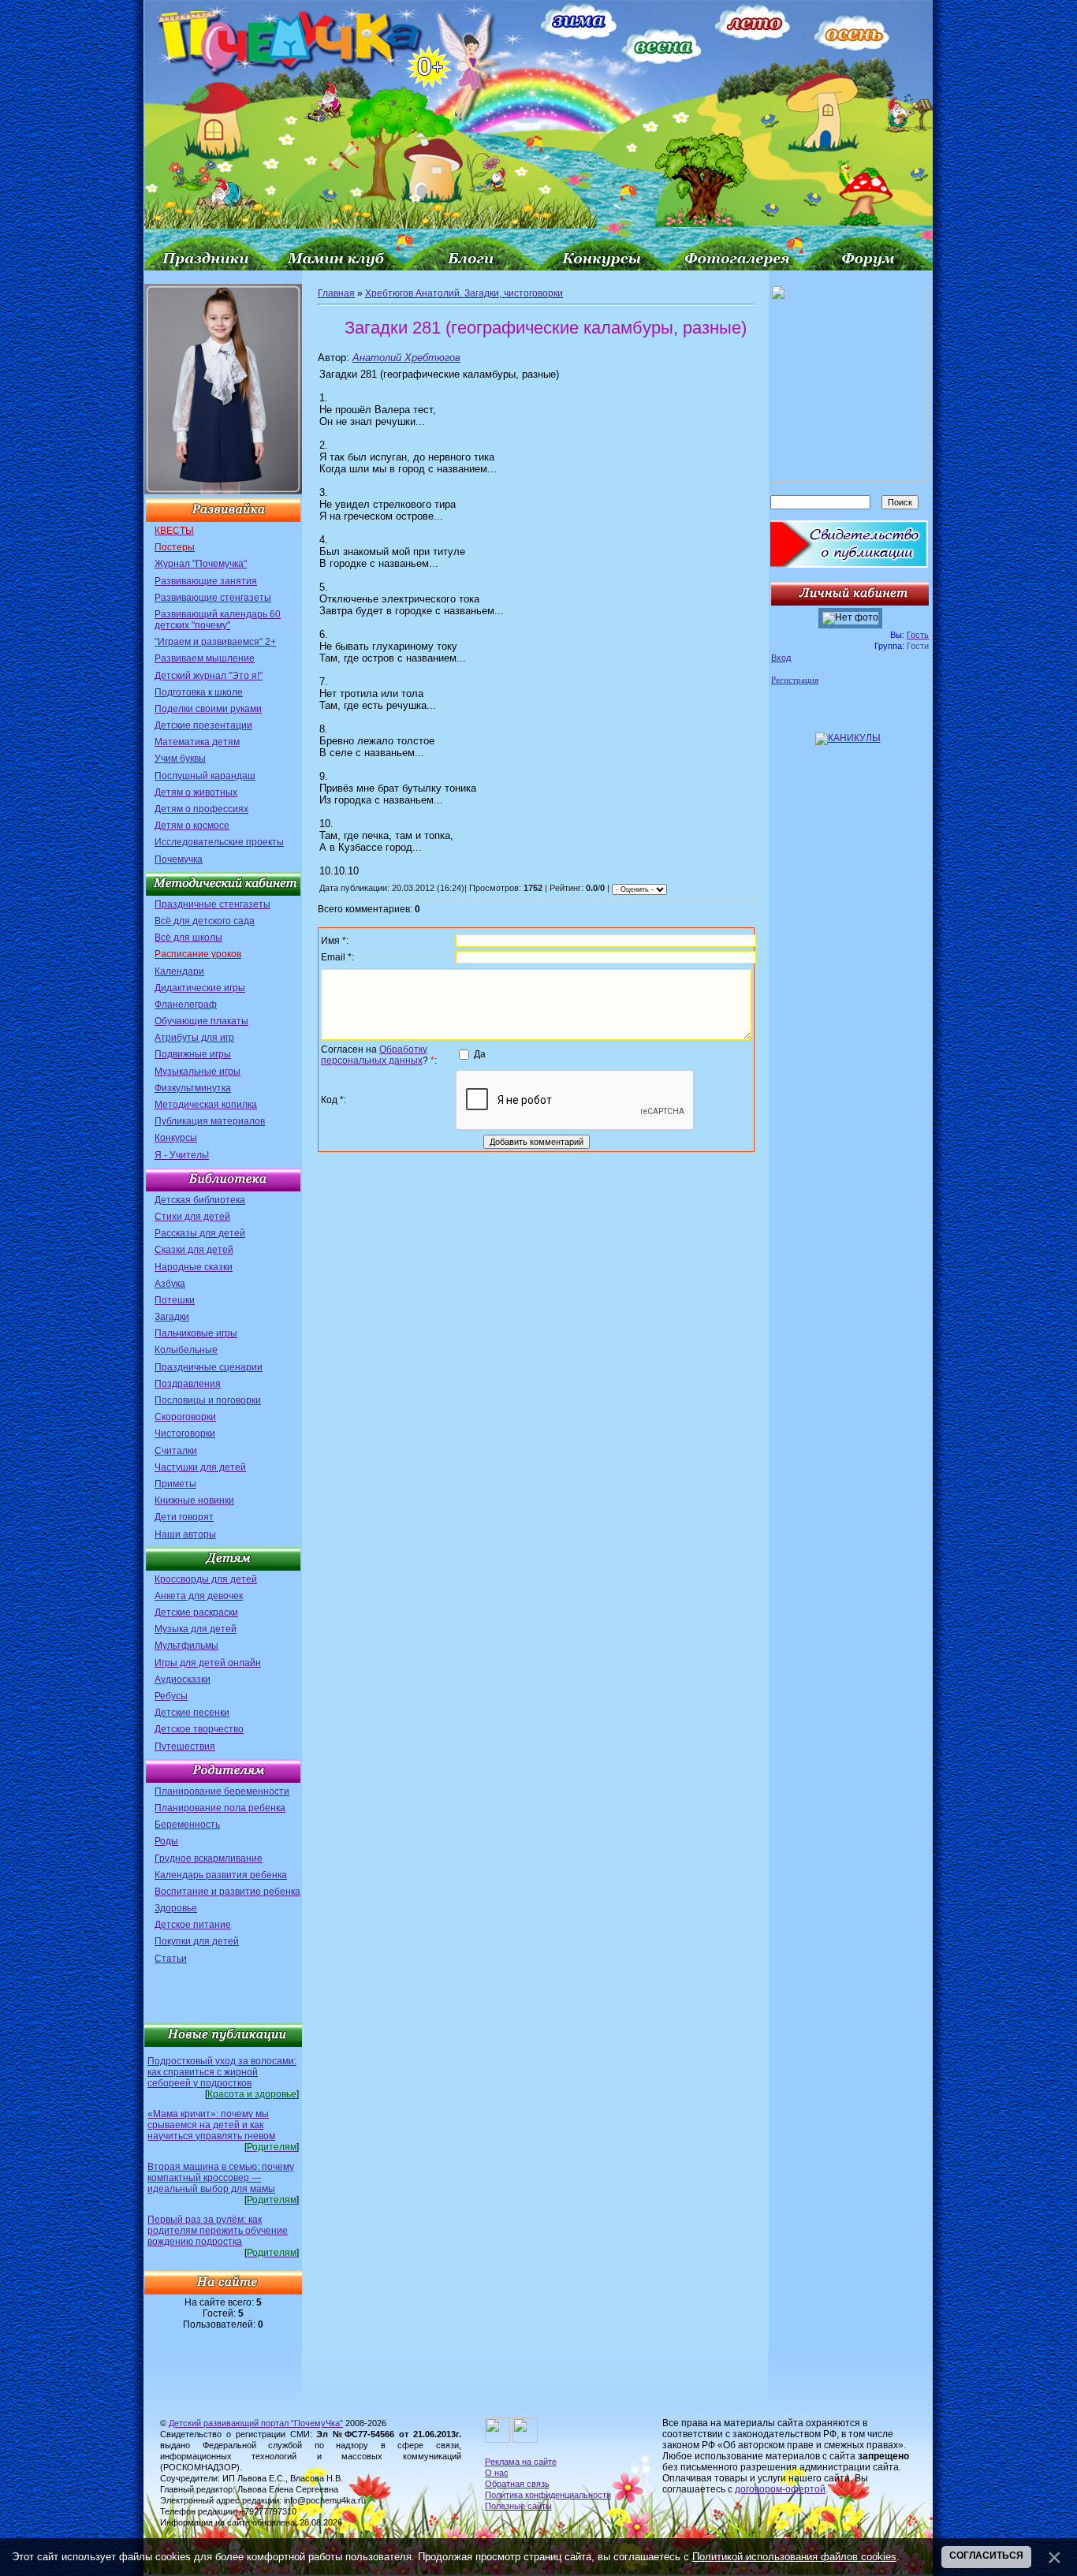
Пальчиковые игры (196, 1333)
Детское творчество (199, 1729)
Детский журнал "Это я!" (209, 676)
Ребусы (171, 1696)
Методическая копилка (206, 1105)
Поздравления (188, 1384)
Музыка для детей (196, 1629)
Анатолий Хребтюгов (406, 358)
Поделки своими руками (208, 709)
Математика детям (197, 742)
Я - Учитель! (182, 1155)
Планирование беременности (222, 1791)
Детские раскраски (196, 1612)
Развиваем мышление (205, 658)
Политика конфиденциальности (548, 2495)
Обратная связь (517, 2484)
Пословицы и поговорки (208, 1400)
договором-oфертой (780, 2489)
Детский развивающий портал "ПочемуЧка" (256, 2423)
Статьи (171, 1959)
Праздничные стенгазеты (212, 904)
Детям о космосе (192, 826)
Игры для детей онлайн (208, 1663)
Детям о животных (196, 792)
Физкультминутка (193, 1088)
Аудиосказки (183, 1679)
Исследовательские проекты (219, 842)
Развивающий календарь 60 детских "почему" (218, 620)
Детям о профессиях (201, 809)
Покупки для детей (197, 1941)
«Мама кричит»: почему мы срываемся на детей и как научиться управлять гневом (211, 2125)
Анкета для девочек (199, 1596)
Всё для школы (188, 938)
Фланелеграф (186, 1005)
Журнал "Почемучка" (201, 564)
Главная (336, 293)
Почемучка (179, 859)
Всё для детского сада (205, 921)
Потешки (175, 1300)
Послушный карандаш (205, 776)
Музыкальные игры (198, 1072)
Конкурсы (176, 1138)
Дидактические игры (200, 988)
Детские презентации (203, 725)
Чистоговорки (185, 1433)
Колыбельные (186, 1350)
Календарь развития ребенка (221, 1875)
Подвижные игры (193, 1054)
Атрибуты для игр (194, 1038)
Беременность (187, 1825)
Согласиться (986, 2555)
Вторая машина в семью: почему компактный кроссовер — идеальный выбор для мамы (221, 2178)
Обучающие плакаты (201, 1021)
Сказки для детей (194, 1250)
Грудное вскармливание (209, 1858)
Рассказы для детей (200, 1233)
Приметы (175, 1484)
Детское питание (193, 1925)
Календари (179, 971)
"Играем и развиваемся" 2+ (215, 642)
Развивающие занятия (206, 581)
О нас (497, 2473)
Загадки (172, 1317)
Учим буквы (180, 759)
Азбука (170, 1284)
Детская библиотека (200, 1200)
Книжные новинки (194, 1500)
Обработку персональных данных (374, 1055)
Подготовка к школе (199, 692)
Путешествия (185, 1747)
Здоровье (176, 1908)
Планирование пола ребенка (220, 1808)
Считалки (176, 1451)
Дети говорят (184, 1517)
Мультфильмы (186, 1646)
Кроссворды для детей (206, 1579)
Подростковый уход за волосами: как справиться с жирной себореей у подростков (222, 2072)
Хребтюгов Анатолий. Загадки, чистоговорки (464, 293)
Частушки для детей (200, 1467)
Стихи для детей (192, 1217)
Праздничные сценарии (209, 1367)
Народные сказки (194, 1267)
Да (480, 1054)
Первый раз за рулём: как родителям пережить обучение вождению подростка (218, 2231)
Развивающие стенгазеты (213, 598)
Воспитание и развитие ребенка (227, 1892)
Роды (166, 1841)
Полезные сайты (518, 2506)
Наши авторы (185, 1534)
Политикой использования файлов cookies (794, 2557)
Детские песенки (192, 1713)
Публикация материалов (210, 1121)
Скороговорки (185, 1417)
